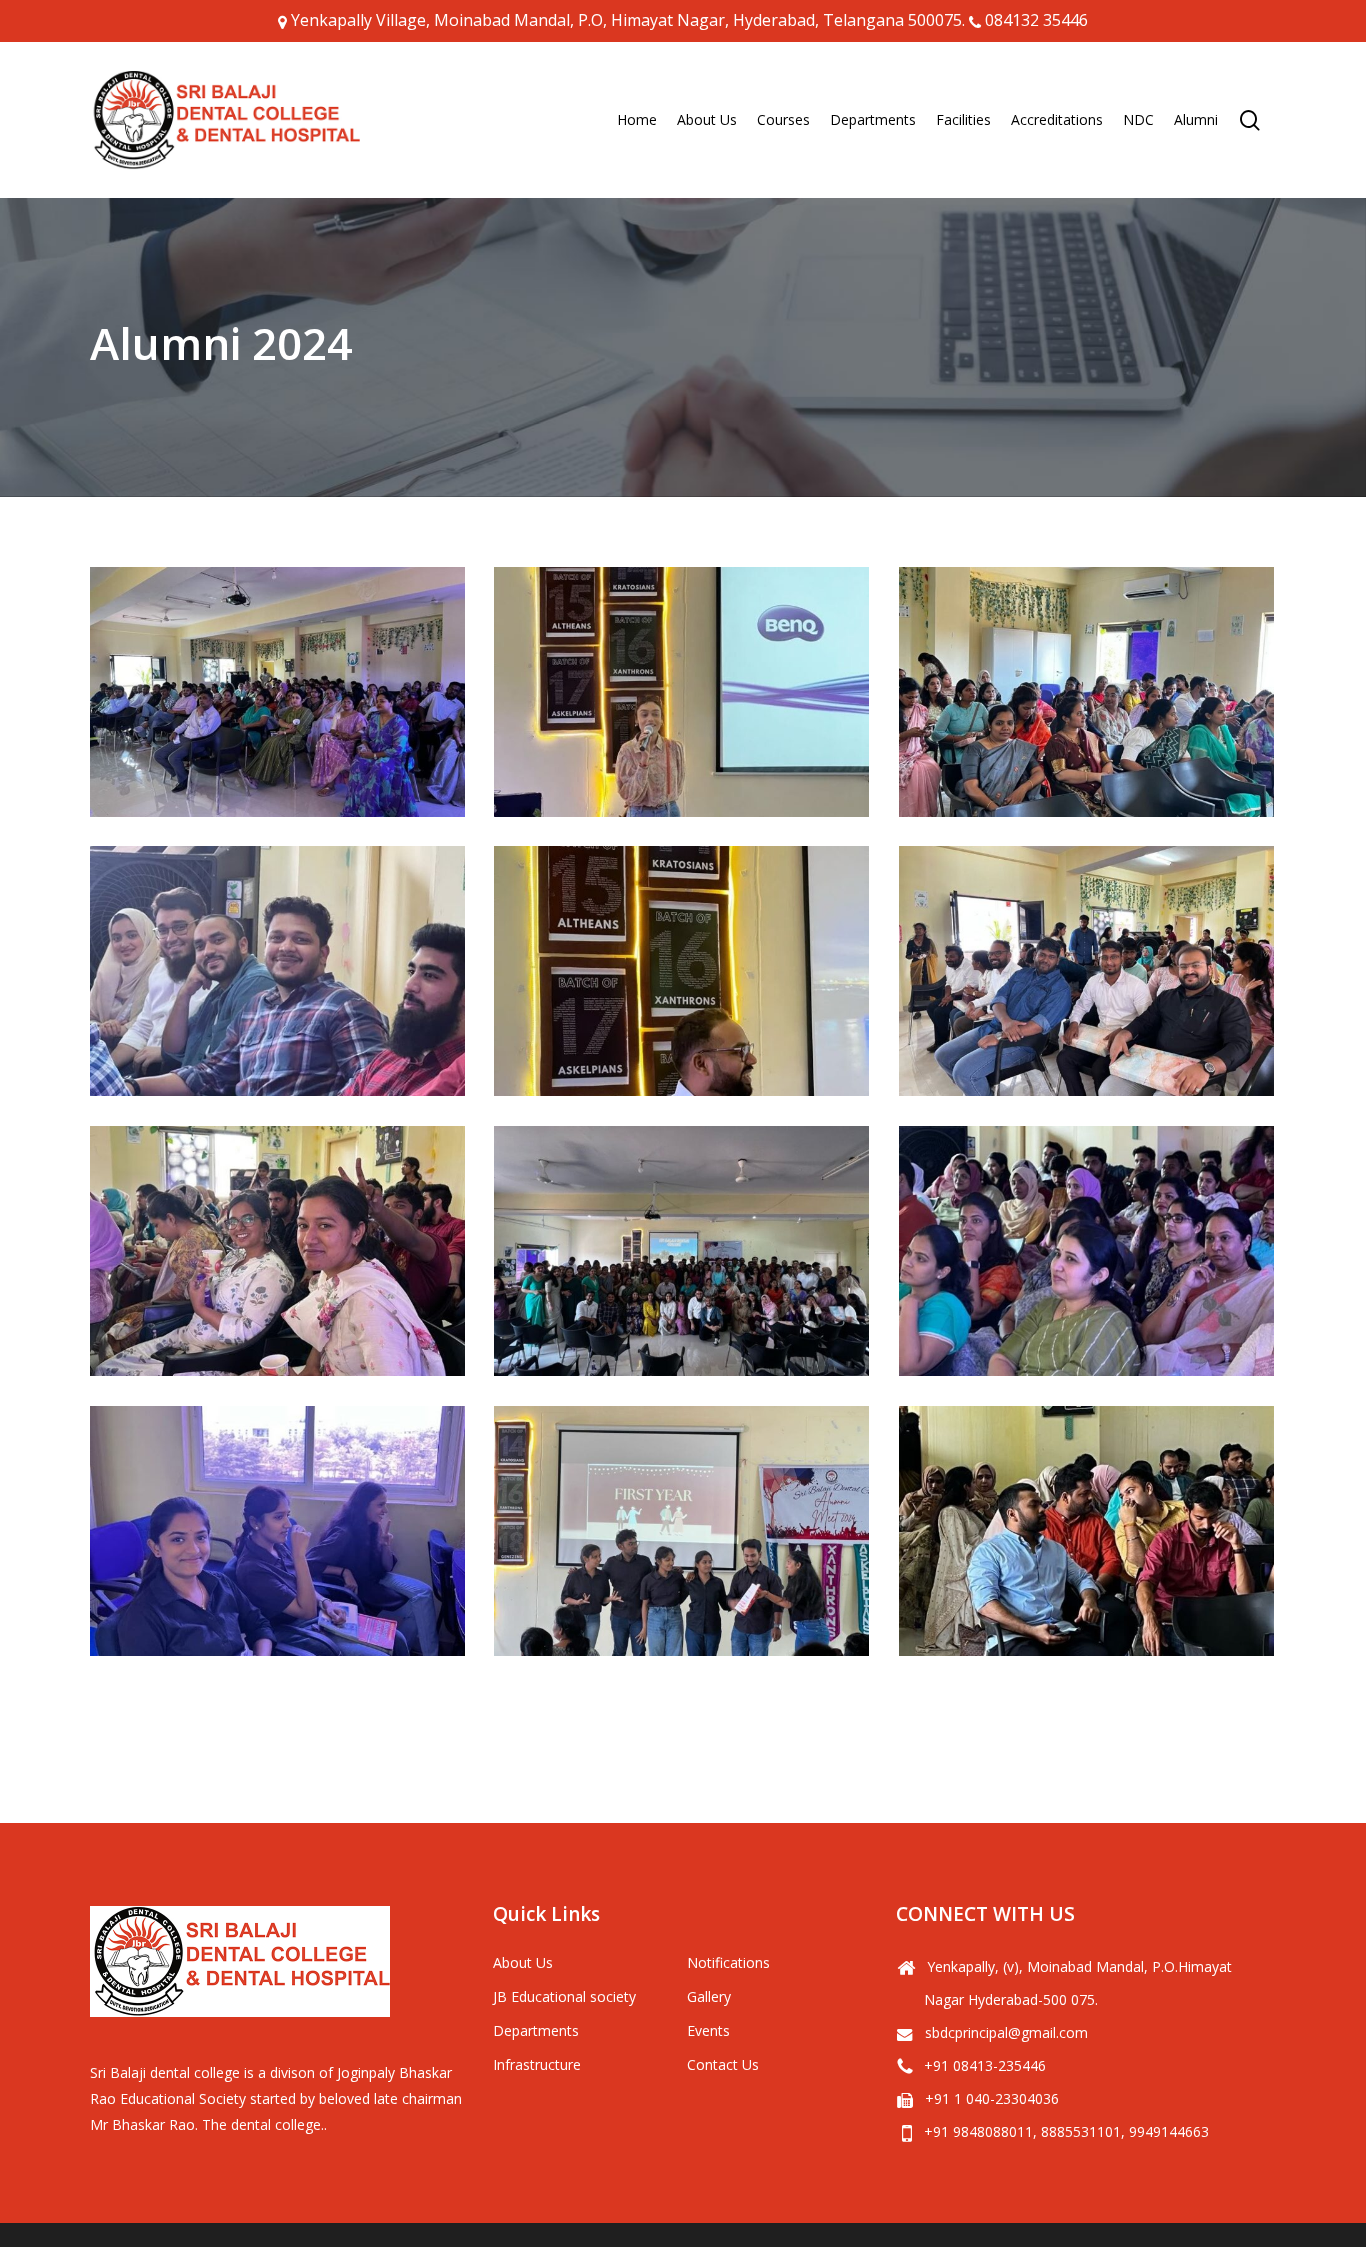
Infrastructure (537, 2064)
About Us (523, 1962)
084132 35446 (1036, 20)
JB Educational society (564, 1996)
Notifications (728, 1962)
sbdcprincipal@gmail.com (1006, 2032)
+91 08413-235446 (985, 2065)
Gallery (709, 1996)
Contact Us (723, 2064)
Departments (536, 2030)
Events (708, 2030)
